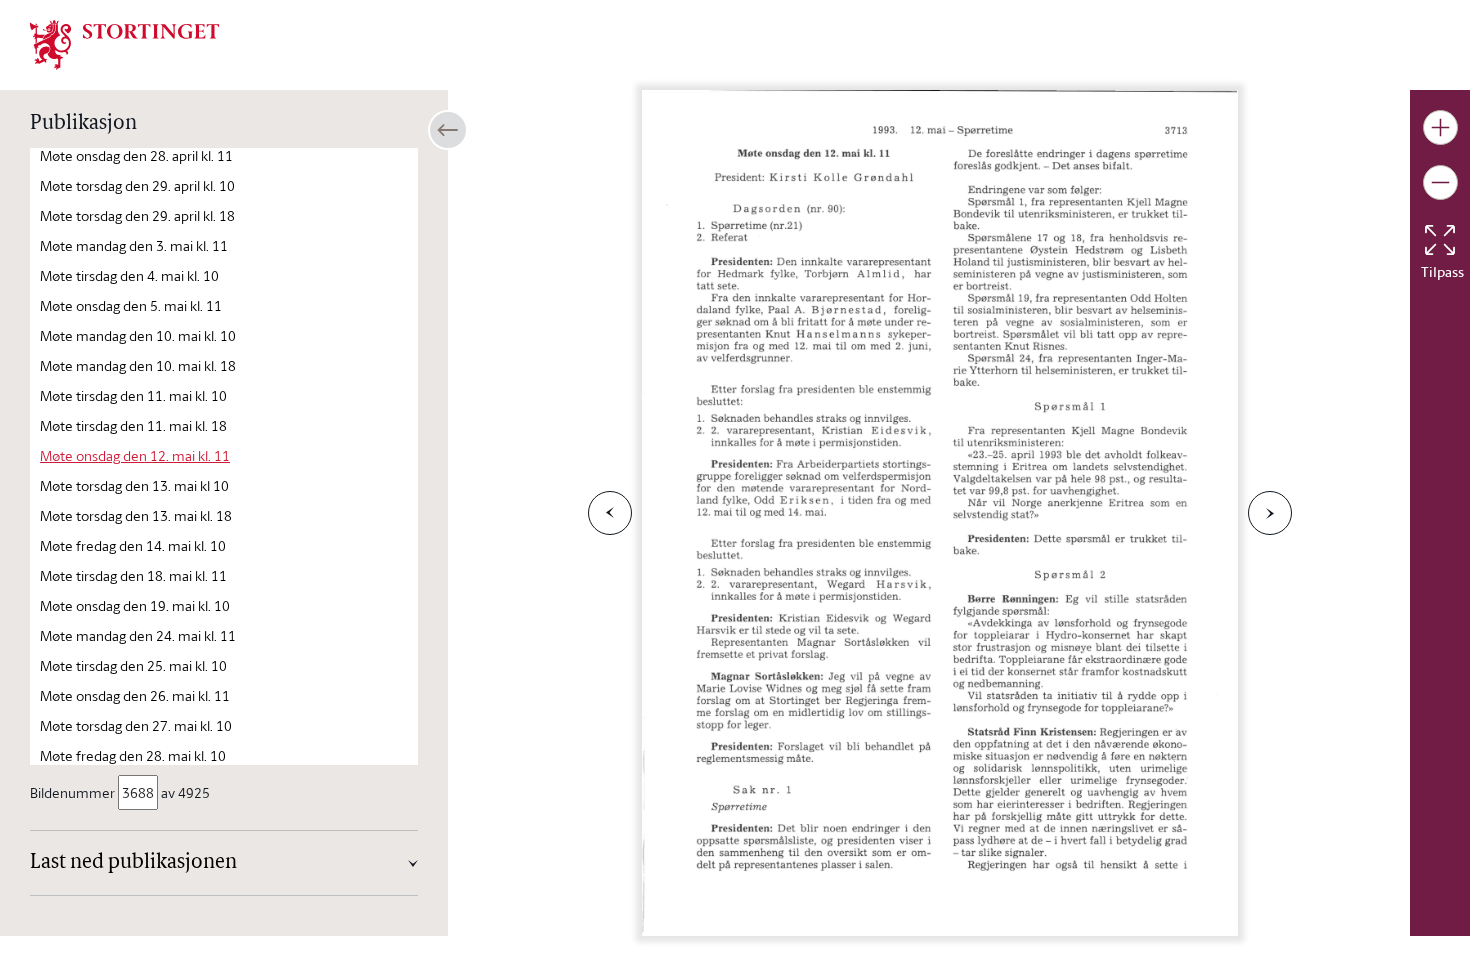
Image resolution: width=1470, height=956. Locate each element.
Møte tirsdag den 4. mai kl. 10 (129, 275)
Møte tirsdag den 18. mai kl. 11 (133, 575)
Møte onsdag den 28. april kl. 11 (136, 155)
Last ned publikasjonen (133, 863)
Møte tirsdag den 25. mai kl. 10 (133, 665)
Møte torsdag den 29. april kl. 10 (137, 185)
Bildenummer (72, 792)
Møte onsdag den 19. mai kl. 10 (135, 605)
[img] (125, 43)
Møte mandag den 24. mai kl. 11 (138, 635)
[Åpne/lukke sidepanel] (448, 130)
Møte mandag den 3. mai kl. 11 (134, 245)
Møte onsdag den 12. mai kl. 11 (135, 455)
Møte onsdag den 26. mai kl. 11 (135, 695)
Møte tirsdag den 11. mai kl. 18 (133, 425)
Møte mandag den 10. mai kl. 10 (138, 335)
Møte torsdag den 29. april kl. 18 (137, 215)
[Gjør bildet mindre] (1440, 182)
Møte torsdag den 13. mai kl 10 (134, 485)
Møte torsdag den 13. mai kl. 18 (136, 515)
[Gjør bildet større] (1440, 127)
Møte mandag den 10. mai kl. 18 (138, 365)
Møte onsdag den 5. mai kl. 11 (131, 305)
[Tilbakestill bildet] (1440, 240)
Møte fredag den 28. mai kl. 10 (133, 755)
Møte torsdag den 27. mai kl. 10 (136, 725)
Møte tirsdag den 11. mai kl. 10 (133, 395)
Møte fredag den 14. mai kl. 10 (133, 545)
